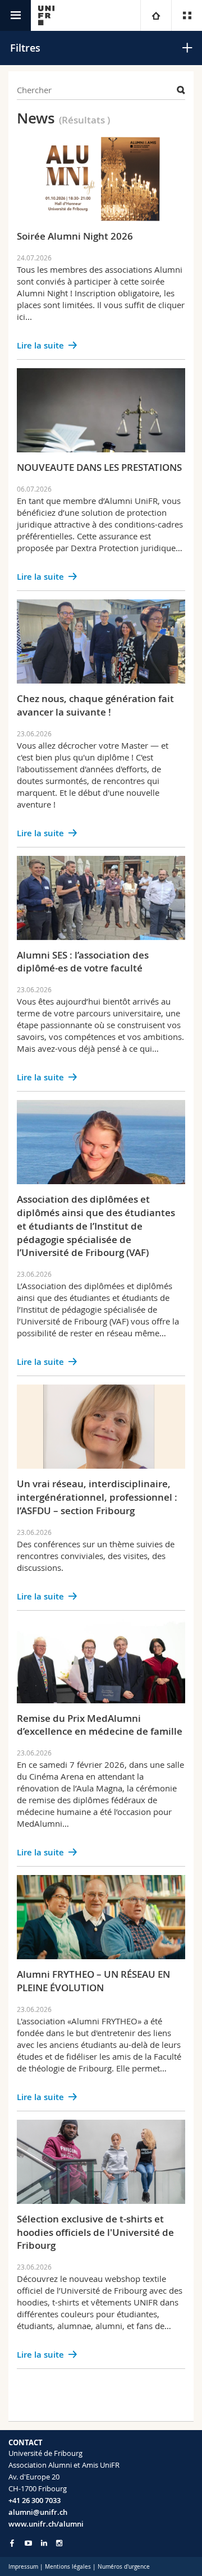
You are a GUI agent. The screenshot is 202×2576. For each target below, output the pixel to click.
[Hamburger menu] (15, 15)
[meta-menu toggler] (187, 15)
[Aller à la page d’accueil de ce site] (46, 15)
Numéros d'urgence (124, 2567)
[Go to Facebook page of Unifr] (12, 2543)
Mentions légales (68, 2567)
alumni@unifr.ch (38, 2512)
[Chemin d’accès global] (156, 15)
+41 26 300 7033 (35, 2500)
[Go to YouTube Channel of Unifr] (28, 2543)
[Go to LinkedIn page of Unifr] (44, 2543)
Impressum (23, 2567)
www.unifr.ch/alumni (46, 2524)
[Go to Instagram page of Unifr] (59, 2543)
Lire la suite (40, 345)
